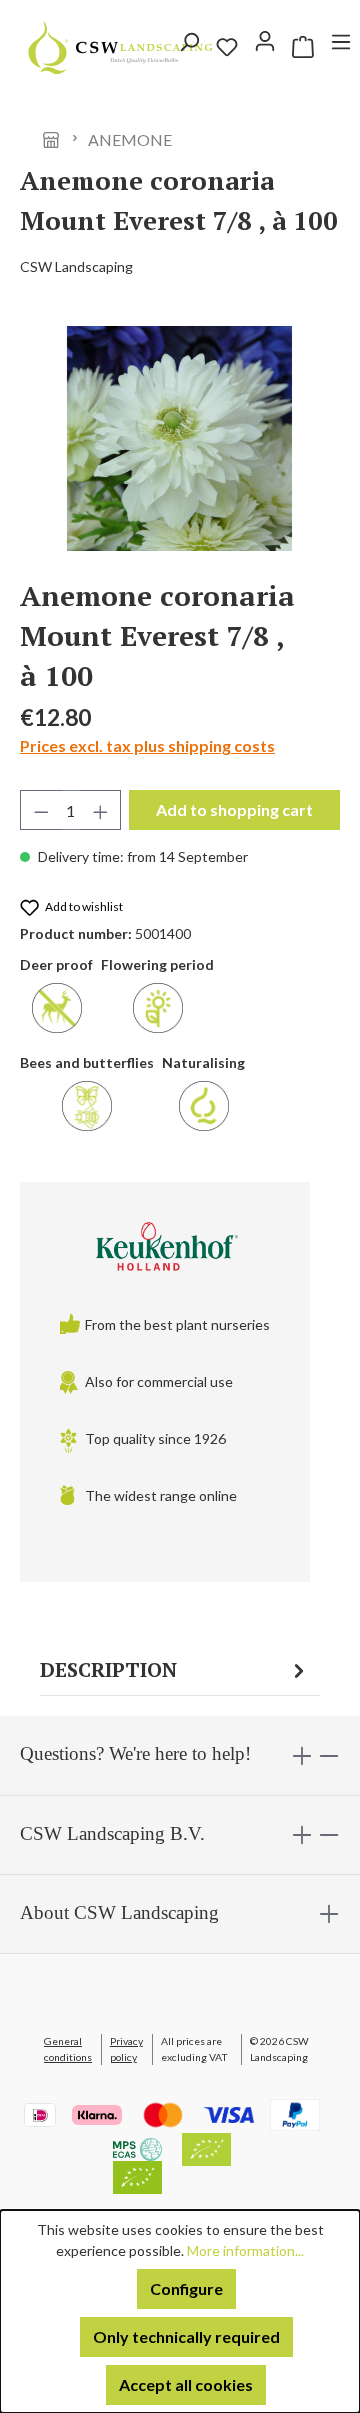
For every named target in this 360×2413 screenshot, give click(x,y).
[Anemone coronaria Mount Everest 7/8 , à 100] (180, 438)
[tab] (175, 1670)
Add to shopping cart (234, 809)
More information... (245, 2250)
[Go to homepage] (45, 47)
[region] (180, 438)
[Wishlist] (227, 47)
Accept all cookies (186, 2384)
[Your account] (265, 41)
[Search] (189, 47)
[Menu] (341, 47)
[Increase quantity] (101, 810)
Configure (186, 2288)
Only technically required (186, 2336)
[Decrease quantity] (41, 810)
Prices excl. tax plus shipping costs (147, 745)
